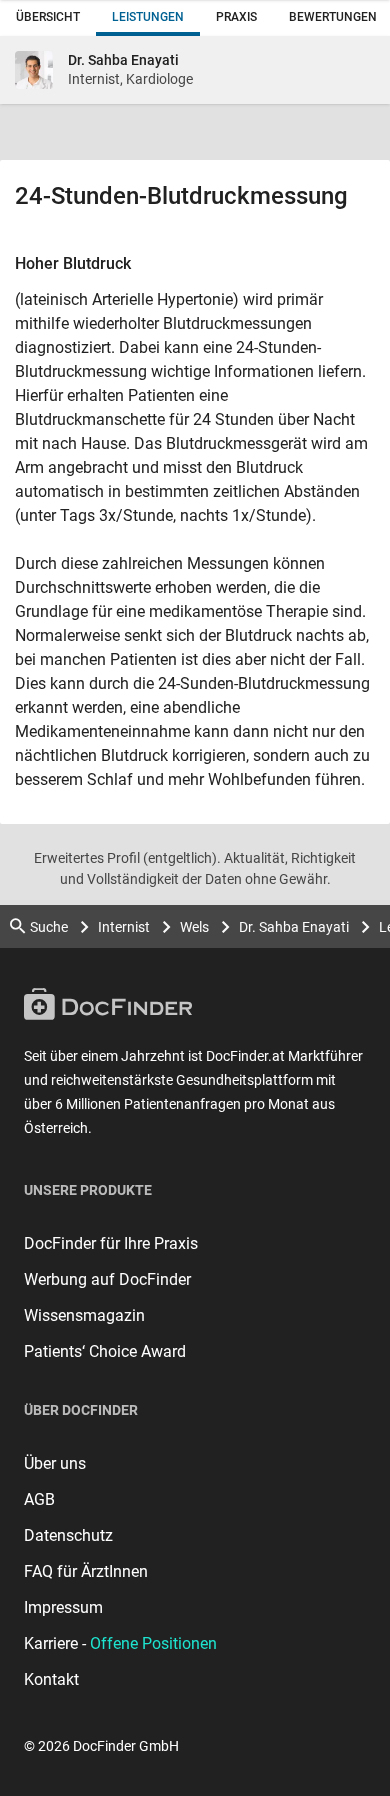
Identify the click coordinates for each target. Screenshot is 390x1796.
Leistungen (148, 17)
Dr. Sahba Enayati (294, 927)
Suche (49, 927)
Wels (194, 927)
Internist (124, 927)
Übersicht (48, 17)
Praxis (236, 17)
